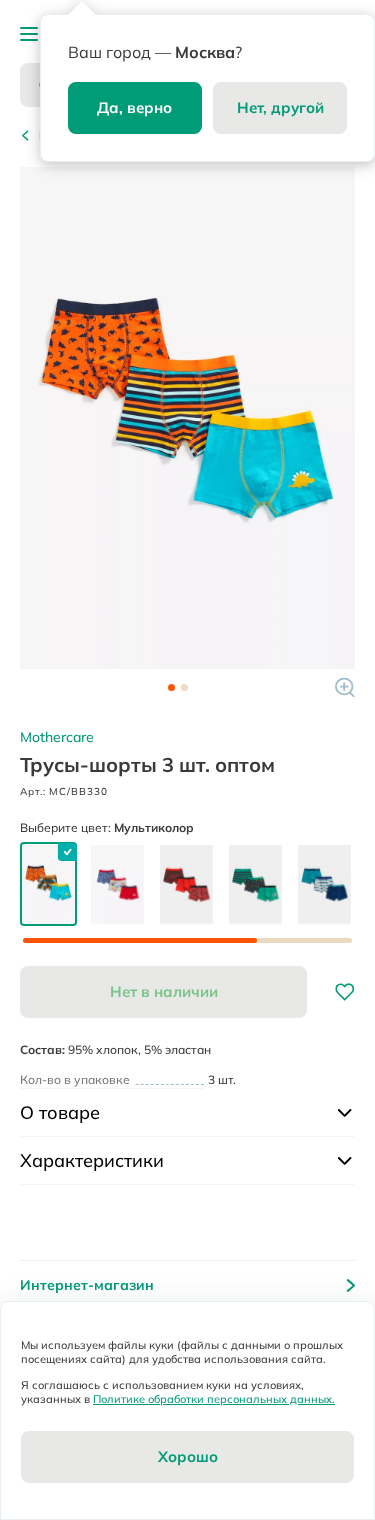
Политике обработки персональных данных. (214, 1399)
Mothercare (57, 737)
